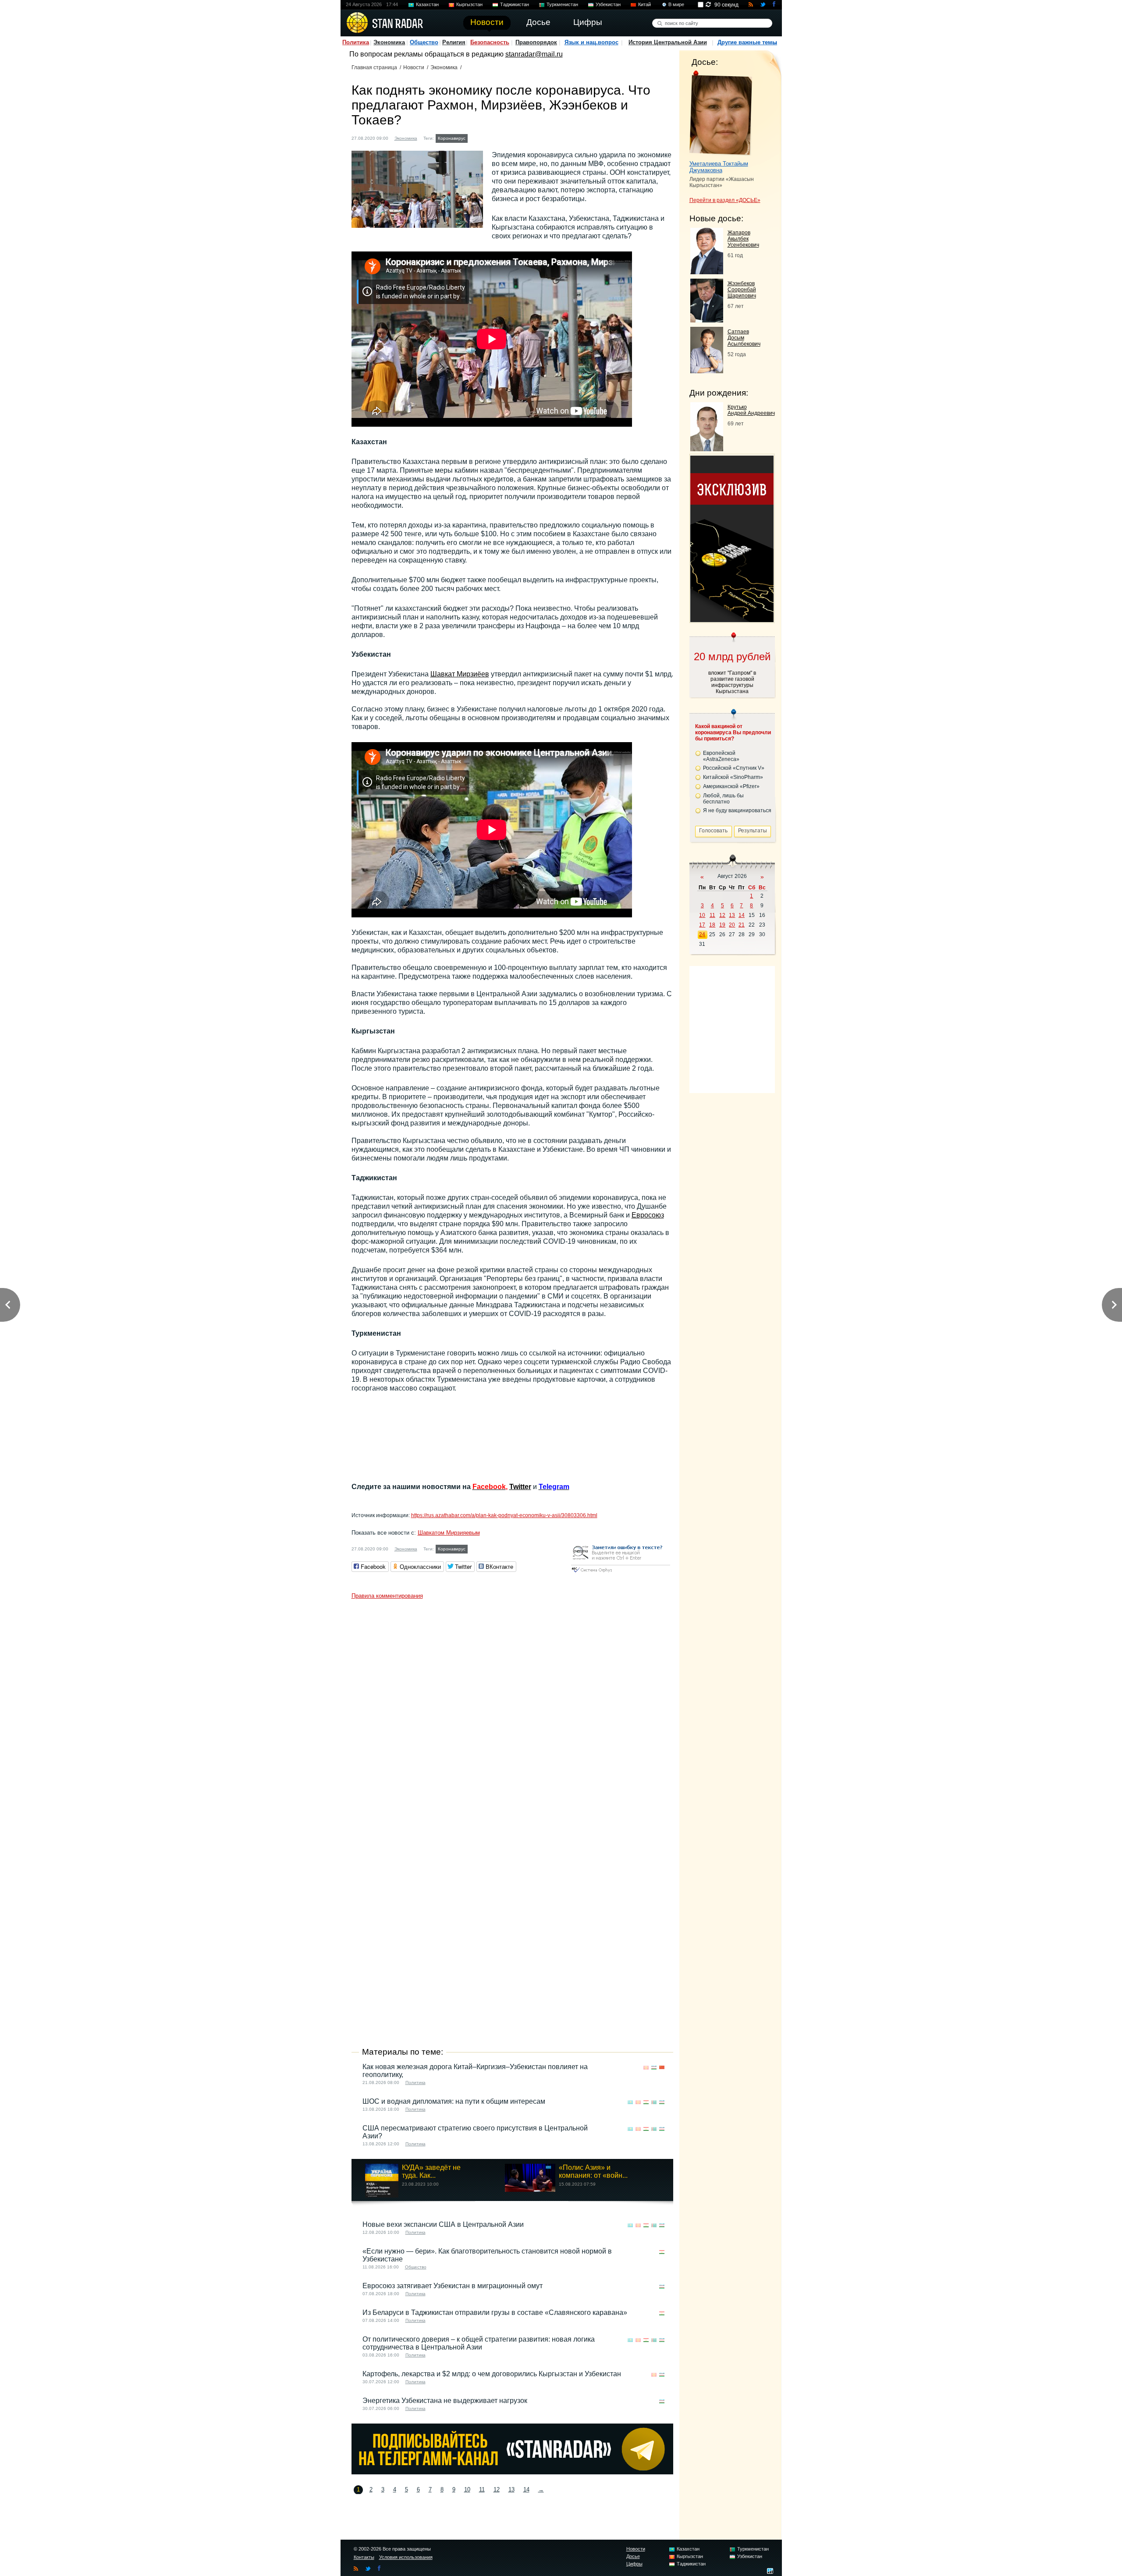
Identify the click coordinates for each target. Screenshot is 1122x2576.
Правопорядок (536, 42)
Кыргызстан (469, 4)
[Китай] (662, 2068)
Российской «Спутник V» (734, 768)
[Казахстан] (475, 137)
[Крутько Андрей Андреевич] (707, 449)
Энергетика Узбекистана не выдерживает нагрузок (445, 2401)
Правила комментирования (387, 1596)
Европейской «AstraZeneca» (721, 756)
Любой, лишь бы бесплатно (723, 799)
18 (712, 925)
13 (511, 2489)
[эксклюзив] (732, 620)
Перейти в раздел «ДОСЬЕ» (725, 200)
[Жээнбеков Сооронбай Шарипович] (707, 320)
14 (526, 2489)
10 (467, 2489)
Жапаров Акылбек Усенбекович (743, 239)
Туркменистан (562, 4)
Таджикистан (515, 4)
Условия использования (406, 2557)
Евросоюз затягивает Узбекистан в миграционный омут (453, 2286)
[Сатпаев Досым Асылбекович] (707, 371)
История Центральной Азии (668, 42)
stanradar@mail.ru (534, 54)
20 (732, 925)
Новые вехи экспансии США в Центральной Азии (443, 2224)
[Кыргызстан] (483, 137)
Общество (424, 42)
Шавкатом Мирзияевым (449, 1533)
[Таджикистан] (492, 137)
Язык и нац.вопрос (591, 42)
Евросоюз (648, 1215)
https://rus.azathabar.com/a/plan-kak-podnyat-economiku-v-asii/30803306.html (504, 1515)
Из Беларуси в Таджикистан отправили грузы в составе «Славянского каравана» (495, 2312)
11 (482, 2489)
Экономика (389, 42)
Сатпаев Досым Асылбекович (744, 338)
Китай (644, 4)
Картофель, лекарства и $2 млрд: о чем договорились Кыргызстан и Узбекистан (492, 2374)
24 (702, 934)
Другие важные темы (747, 42)
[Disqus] (512, 1713)
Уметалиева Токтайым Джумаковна (719, 167)
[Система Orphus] (621, 1573)
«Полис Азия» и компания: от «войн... (593, 2171)
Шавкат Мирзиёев (460, 674)
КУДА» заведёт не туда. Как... (431, 2171)
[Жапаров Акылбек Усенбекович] (707, 272)
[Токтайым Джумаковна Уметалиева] (721, 113)
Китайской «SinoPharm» (733, 777)
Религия (454, 42)
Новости (414, 67)
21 (742, 925)
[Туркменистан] (500, 137)
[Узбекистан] (508, 137)
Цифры (634, 2564)
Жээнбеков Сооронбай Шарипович (742, 290)
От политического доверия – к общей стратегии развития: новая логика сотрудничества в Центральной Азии (479, 2343)
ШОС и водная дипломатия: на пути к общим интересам (454, 2101)
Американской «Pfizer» (731, 786)
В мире (676, 4)
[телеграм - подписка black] (512, 2472)
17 (702, 925)
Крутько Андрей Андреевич (751, 410)
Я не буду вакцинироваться (737, 810)
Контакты (364, 2557)
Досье (633, 2556)
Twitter (520, 1487)
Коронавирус (452, 138)
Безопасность (490, 42)
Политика (356, 42)
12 (497, 2489)
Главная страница (374, 67)
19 (722, 925)
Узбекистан (608, 4)
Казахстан (427, 4)
